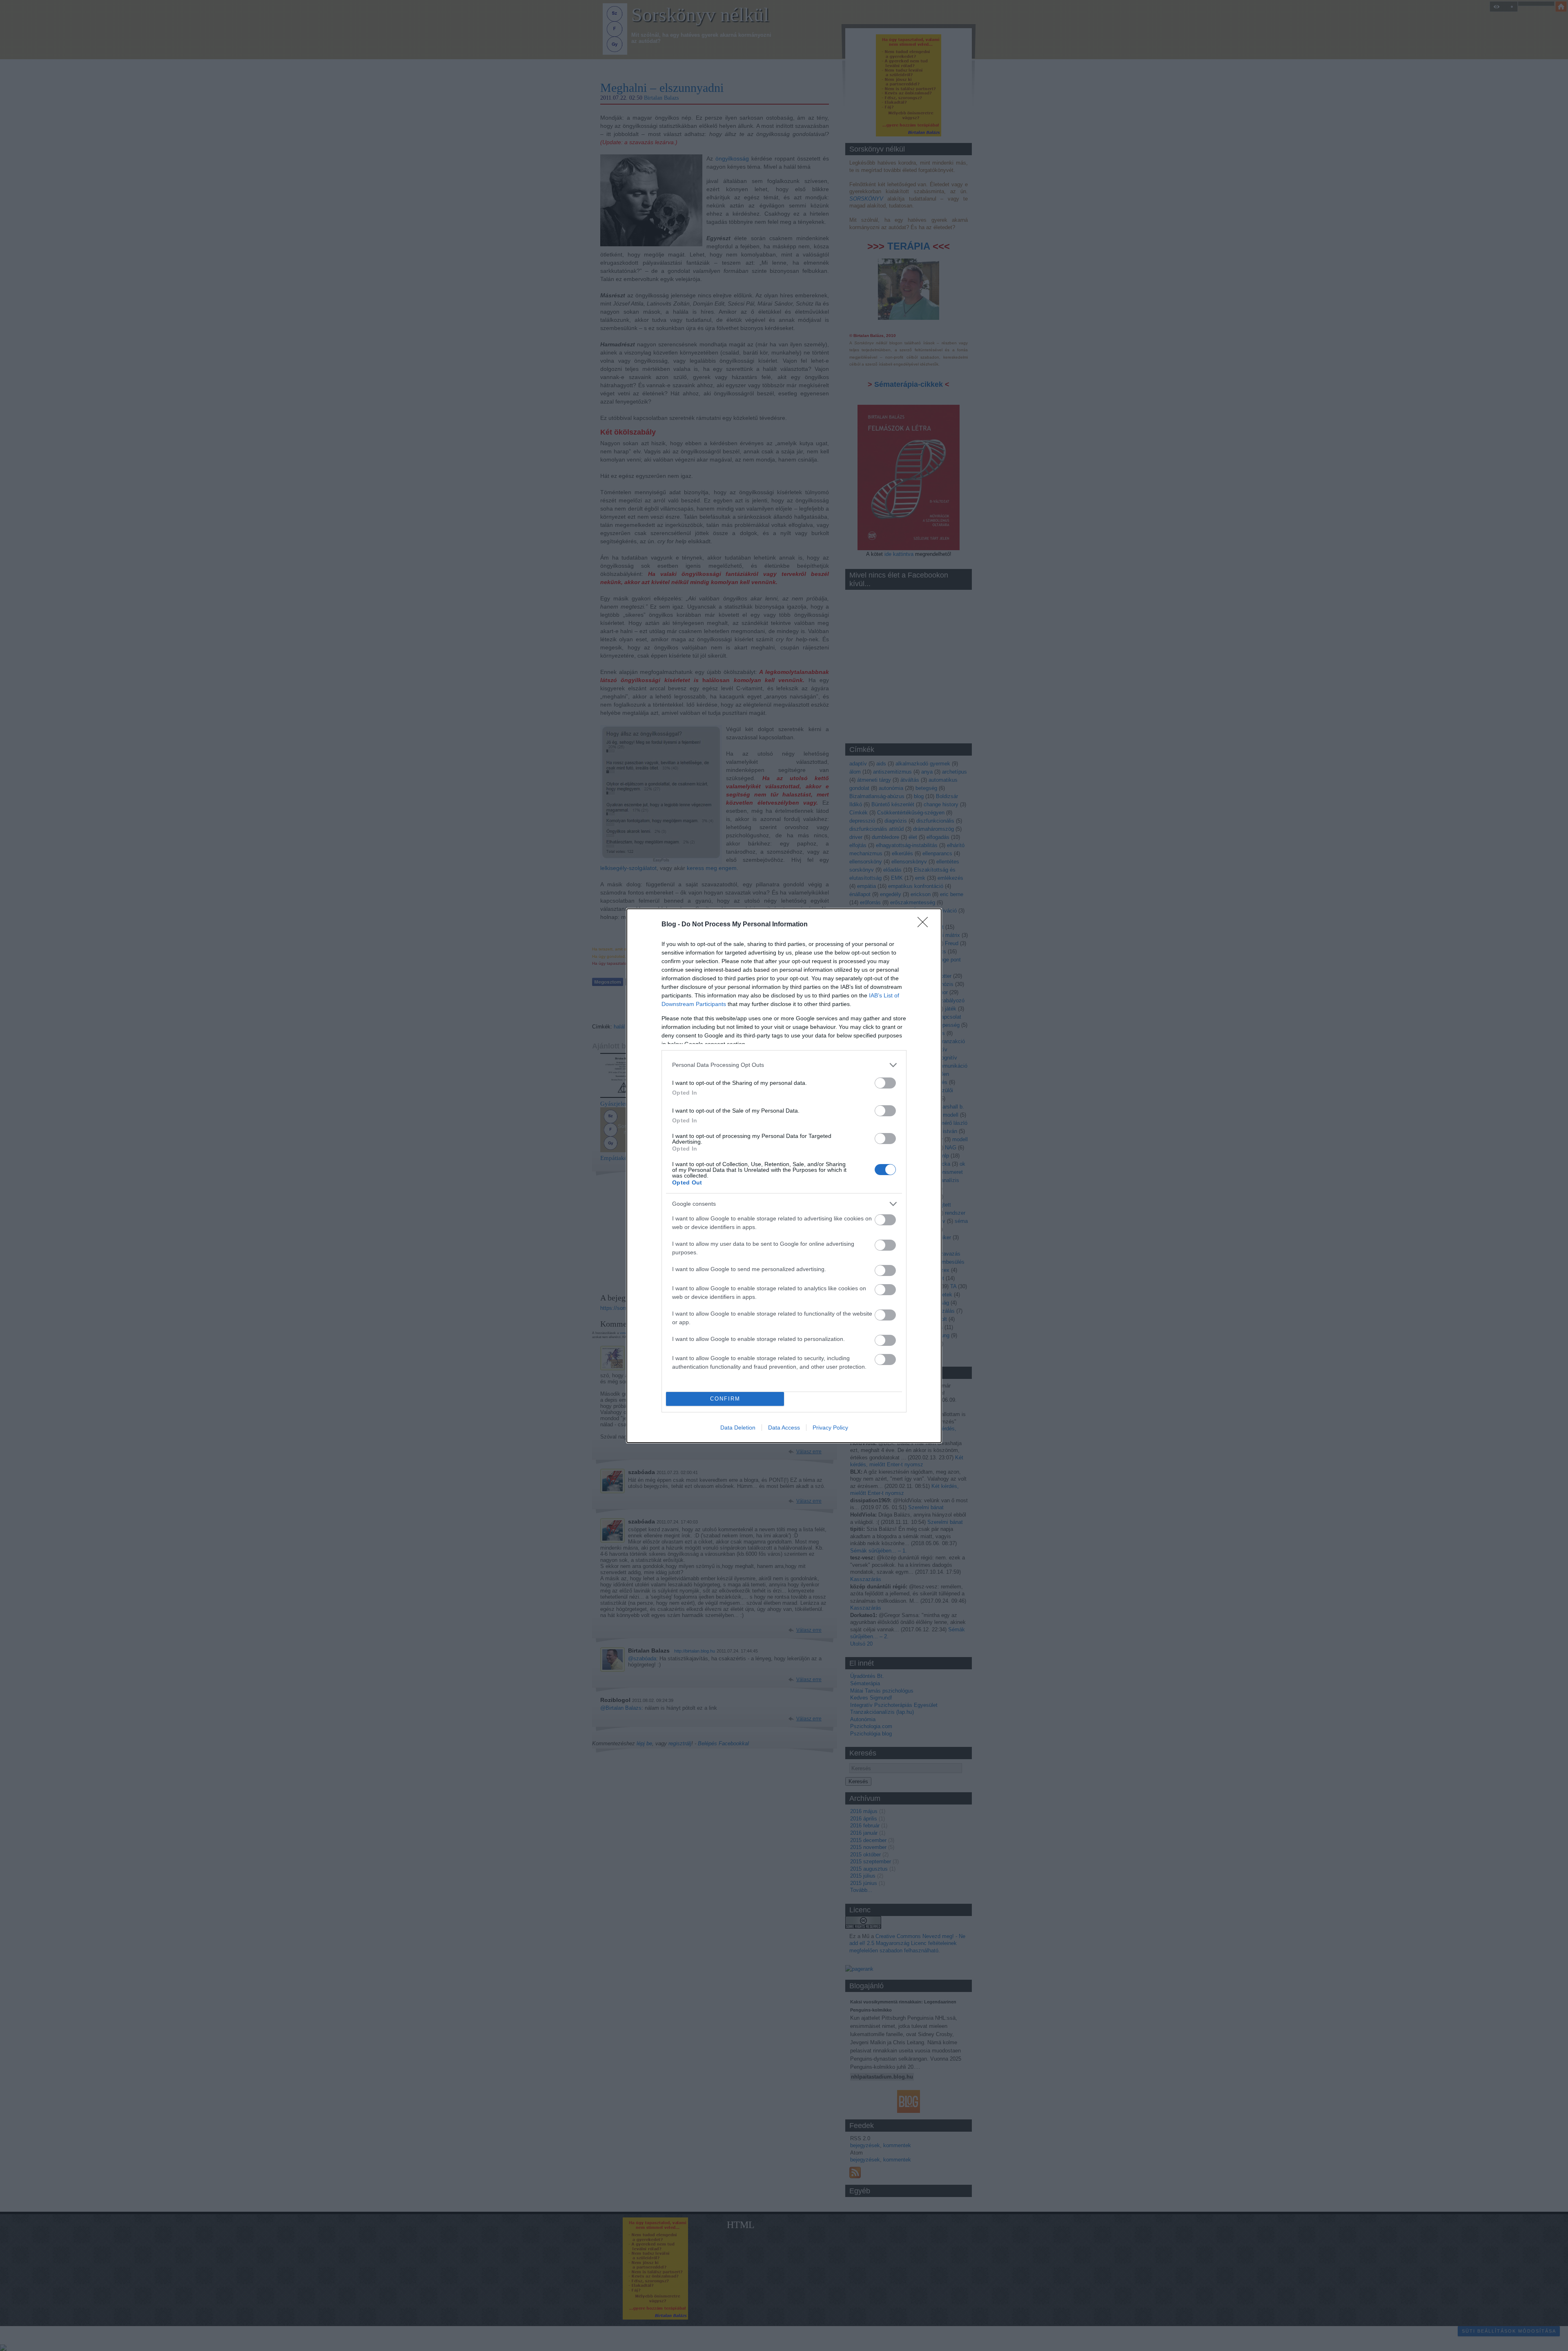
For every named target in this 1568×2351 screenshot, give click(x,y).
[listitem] (784, 1065)
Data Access (784, 1428)
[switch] (885, 1083)
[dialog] (784, 1176)
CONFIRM (725, 1399)
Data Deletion (738, 1428)
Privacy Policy (830, 1428)
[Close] (925, 925)
